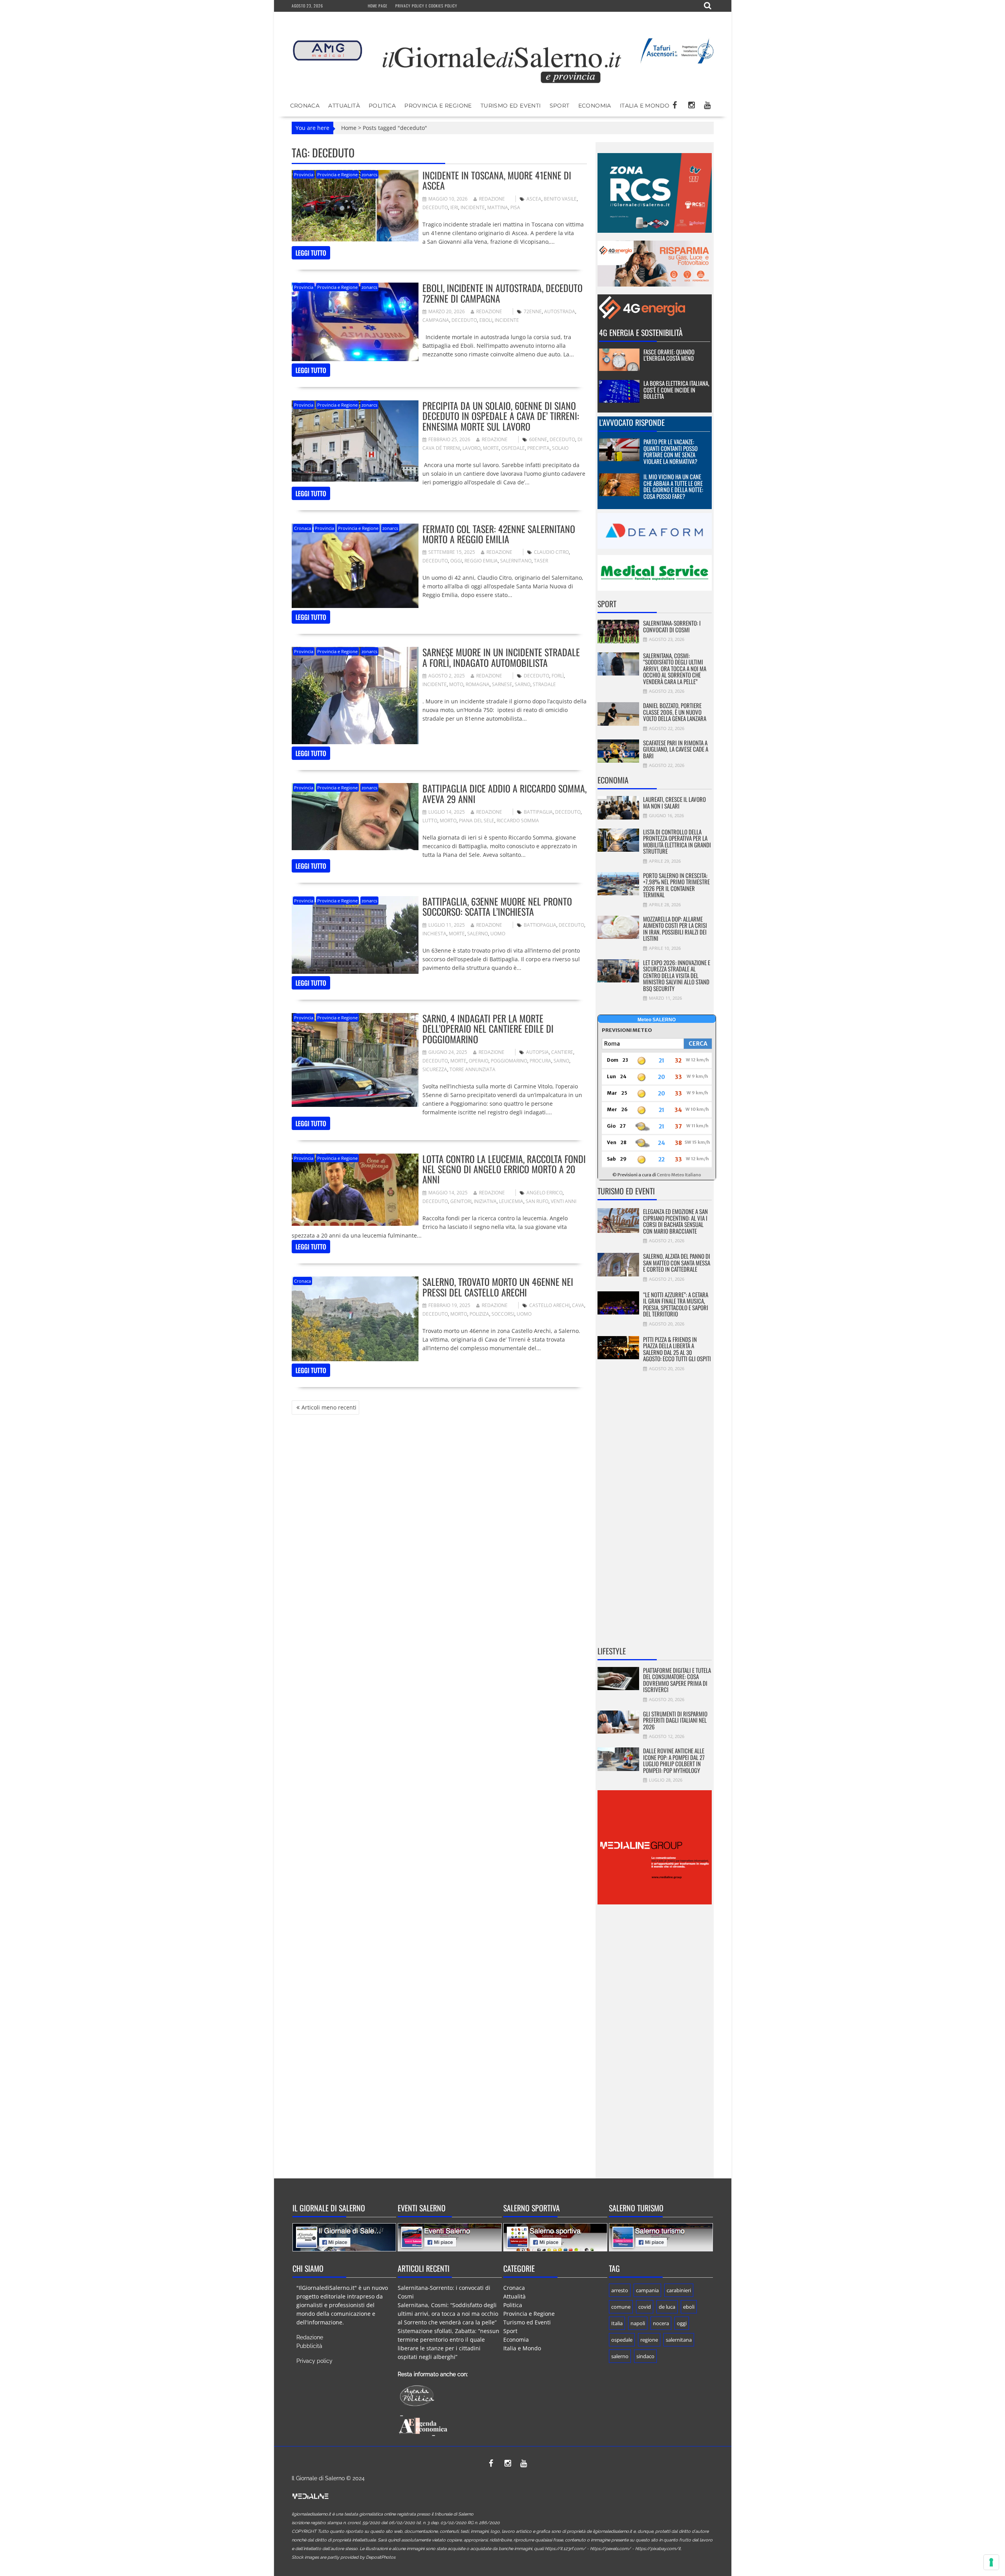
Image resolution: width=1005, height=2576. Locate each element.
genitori (461, 1201)
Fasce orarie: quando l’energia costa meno (669, 355)
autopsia (537, 1052)
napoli (638, 2323)
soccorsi (503, 1314)
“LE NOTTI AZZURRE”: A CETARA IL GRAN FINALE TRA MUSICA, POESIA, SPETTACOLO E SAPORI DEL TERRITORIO (676, 1304)
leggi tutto (311, 253)
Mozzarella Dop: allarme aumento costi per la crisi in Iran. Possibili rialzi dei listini (675, 929)
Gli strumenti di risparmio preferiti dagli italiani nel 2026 (675, 1720)
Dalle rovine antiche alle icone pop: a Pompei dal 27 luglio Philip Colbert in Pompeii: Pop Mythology (674, 1760)
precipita (538, 448)
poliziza (479, 1314)
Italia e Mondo (645, 106)
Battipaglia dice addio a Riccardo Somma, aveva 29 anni (504, 793)
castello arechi (549, 1305)
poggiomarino (509, 1061)
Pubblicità (309, 2346)
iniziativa (485, 1201)
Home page (378, 6)
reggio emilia (481, 561)
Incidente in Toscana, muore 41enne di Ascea (497, 180)
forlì (558, 676)
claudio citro (551, 552)
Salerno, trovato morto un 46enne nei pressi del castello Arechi (498, 1287)
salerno (478, 934)
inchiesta (434, 934)
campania (647, 2290)
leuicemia (511, 1201)
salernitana (679, 2340)
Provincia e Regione (438, 106)
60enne (538, 439)
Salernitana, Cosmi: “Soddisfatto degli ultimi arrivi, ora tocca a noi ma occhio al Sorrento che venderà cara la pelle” (675, 668)
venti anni (564, 1201)
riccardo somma (518, 821)
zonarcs (369, 174)
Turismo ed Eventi (511, 106)
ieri (454, 207)
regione (649, 2340)
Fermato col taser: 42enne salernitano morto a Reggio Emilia (499, 534)
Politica (382, 106)
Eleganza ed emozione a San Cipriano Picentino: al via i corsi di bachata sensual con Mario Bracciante (675, 1221)
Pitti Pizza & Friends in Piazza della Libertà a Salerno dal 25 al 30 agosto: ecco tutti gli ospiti (677, 1349)
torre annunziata (472, 1069)
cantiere (562, 1052)
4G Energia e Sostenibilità (641, 332)
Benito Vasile (560, 199)
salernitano (516, 561)
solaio (560, 448)
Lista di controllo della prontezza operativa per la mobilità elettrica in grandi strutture (677, 842)
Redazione (492, 199)
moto (456, 684)
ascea (534, 199)
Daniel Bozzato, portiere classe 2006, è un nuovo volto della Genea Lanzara (675, 712)
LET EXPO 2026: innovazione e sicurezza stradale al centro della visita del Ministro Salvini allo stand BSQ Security (677, 975)
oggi (456, 561)
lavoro (471, 448)
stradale (544, 684)
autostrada (560, 311)
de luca (667, 2307)
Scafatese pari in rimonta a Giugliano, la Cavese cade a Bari (676, 749)
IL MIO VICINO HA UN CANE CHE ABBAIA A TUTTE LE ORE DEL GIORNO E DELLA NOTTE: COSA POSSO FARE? (673, 486)
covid (645, 2307)
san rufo (537, 1201)
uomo (498, 934)
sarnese (502, 684)
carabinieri (679, 2290)
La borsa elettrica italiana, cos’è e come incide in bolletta (676, 390)
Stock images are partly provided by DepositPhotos (344, 2557)
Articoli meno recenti (329, 1407)
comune (621, 2307)
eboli (486, 320)
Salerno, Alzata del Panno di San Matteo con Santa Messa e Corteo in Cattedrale (677, 1262)
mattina (498, 207)
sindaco (645, 2356)
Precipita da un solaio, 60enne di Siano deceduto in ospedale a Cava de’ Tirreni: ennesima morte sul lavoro (501, 416)
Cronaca (305, 106)
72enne (533, 311)
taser (541, 561)
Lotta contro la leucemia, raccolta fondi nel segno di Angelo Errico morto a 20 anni (504, 1169)
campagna (436, 320)
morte (491, 448)
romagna (478, 684)
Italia (617, 2323)
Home (349, 128)
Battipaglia (538, 812)
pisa (515, 207)
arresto (620, 2290)
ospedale (513, 448)
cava (578, 1305)
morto (448, 821)
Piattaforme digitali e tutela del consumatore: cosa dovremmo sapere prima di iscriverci (677, 1680)
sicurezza (435, 1069)
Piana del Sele (477, 821)
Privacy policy (314, 2361)
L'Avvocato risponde (632, 422)
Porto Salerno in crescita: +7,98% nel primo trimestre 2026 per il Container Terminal (676, 885)
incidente (473, 207)
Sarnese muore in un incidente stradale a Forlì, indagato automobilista (501, 657)
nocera (661, 2323)
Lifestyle (612, 1651)
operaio (479, 1061)
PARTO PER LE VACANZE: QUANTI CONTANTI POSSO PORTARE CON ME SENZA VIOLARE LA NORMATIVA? (671, 451)
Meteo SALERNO (657, 1020)
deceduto (435, 207)
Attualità (344, 106)
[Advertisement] (655, 1514)
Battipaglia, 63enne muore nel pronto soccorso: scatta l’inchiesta (497, 906)
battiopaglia (540, 925)
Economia (595, 106)
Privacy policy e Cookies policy (426, 6)
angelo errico (545, 1193)
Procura (540, 1061)
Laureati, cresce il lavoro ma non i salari (674, 802)
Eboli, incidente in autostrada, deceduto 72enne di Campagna (502, 293)
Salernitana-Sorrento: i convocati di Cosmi (672, 626)
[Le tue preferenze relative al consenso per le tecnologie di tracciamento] (991, 2562)
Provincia (304, 174)
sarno (523, 684)
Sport (560, 106)
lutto (430, 821)
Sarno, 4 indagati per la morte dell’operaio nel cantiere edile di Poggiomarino (488, 1029)
